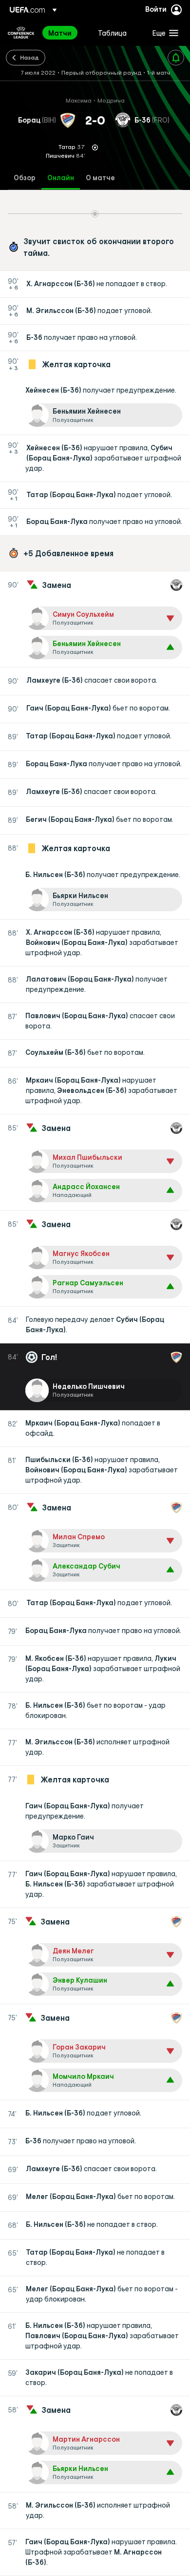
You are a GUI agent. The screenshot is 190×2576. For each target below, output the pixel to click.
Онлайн (61, 178)
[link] (60, 33)
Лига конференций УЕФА (21, 33)
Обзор (25, 178)
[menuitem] (65, 33)
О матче (100, 178)
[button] (163, 33)
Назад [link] (29, 57)
